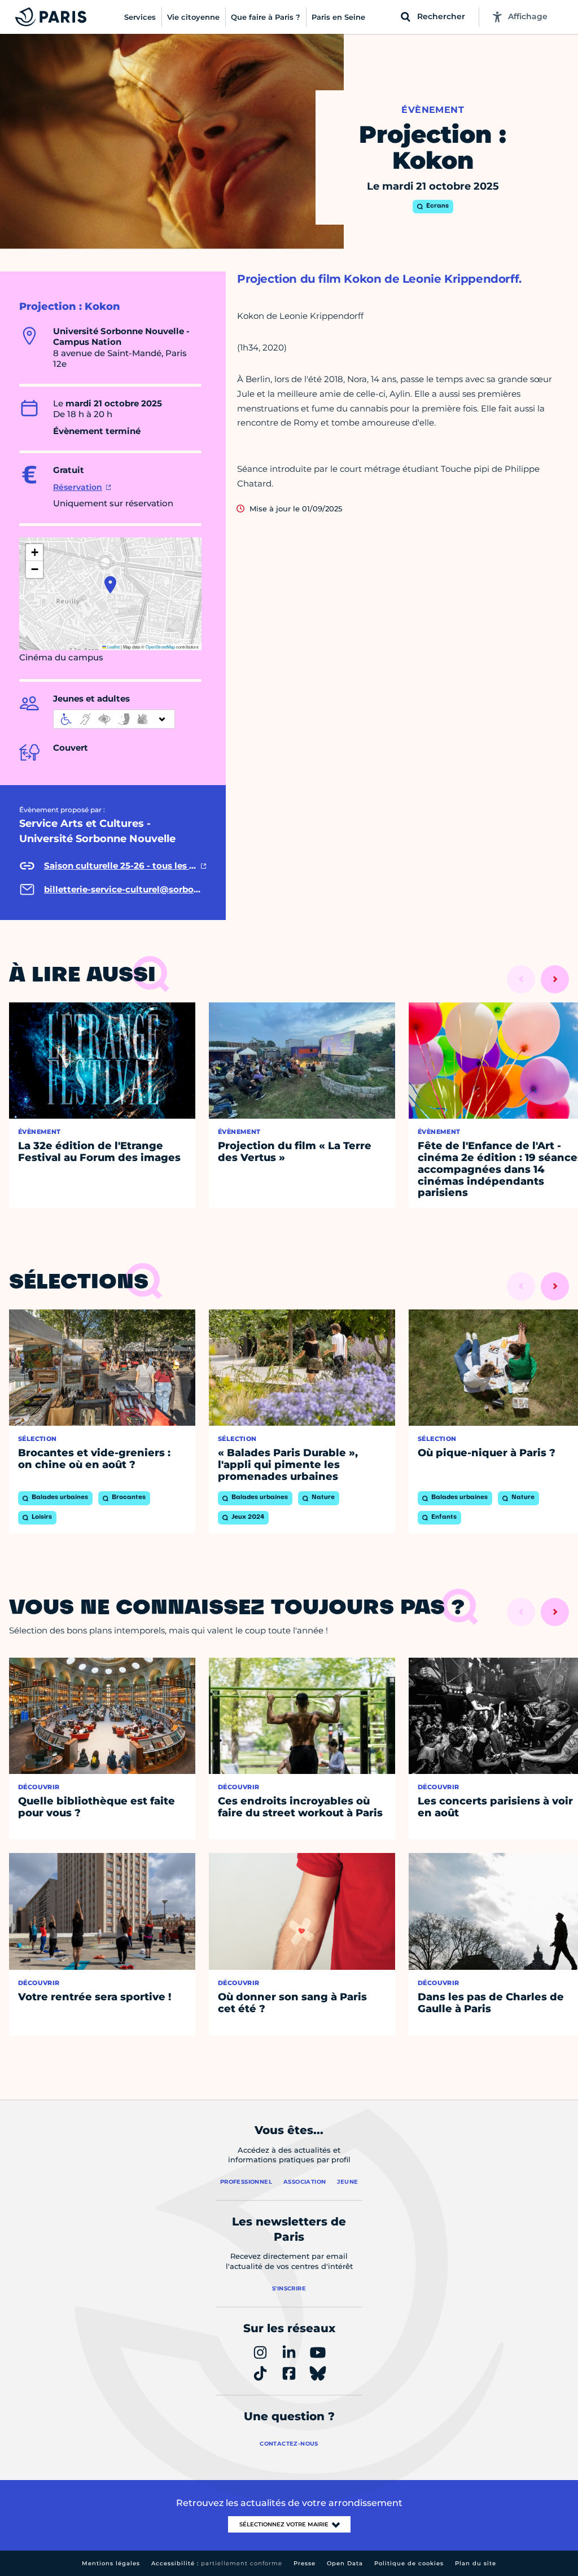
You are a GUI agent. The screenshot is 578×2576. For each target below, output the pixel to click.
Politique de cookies (409, 2563)
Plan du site (476, 2563)
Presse (305, 2563)
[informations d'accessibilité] (114, 719)
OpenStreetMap (160, 647)
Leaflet (113, 647)
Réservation (78, 487)
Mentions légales (111, 2563)
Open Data (345, 2563)
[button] (110, 585)
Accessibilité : (217, 2563)
